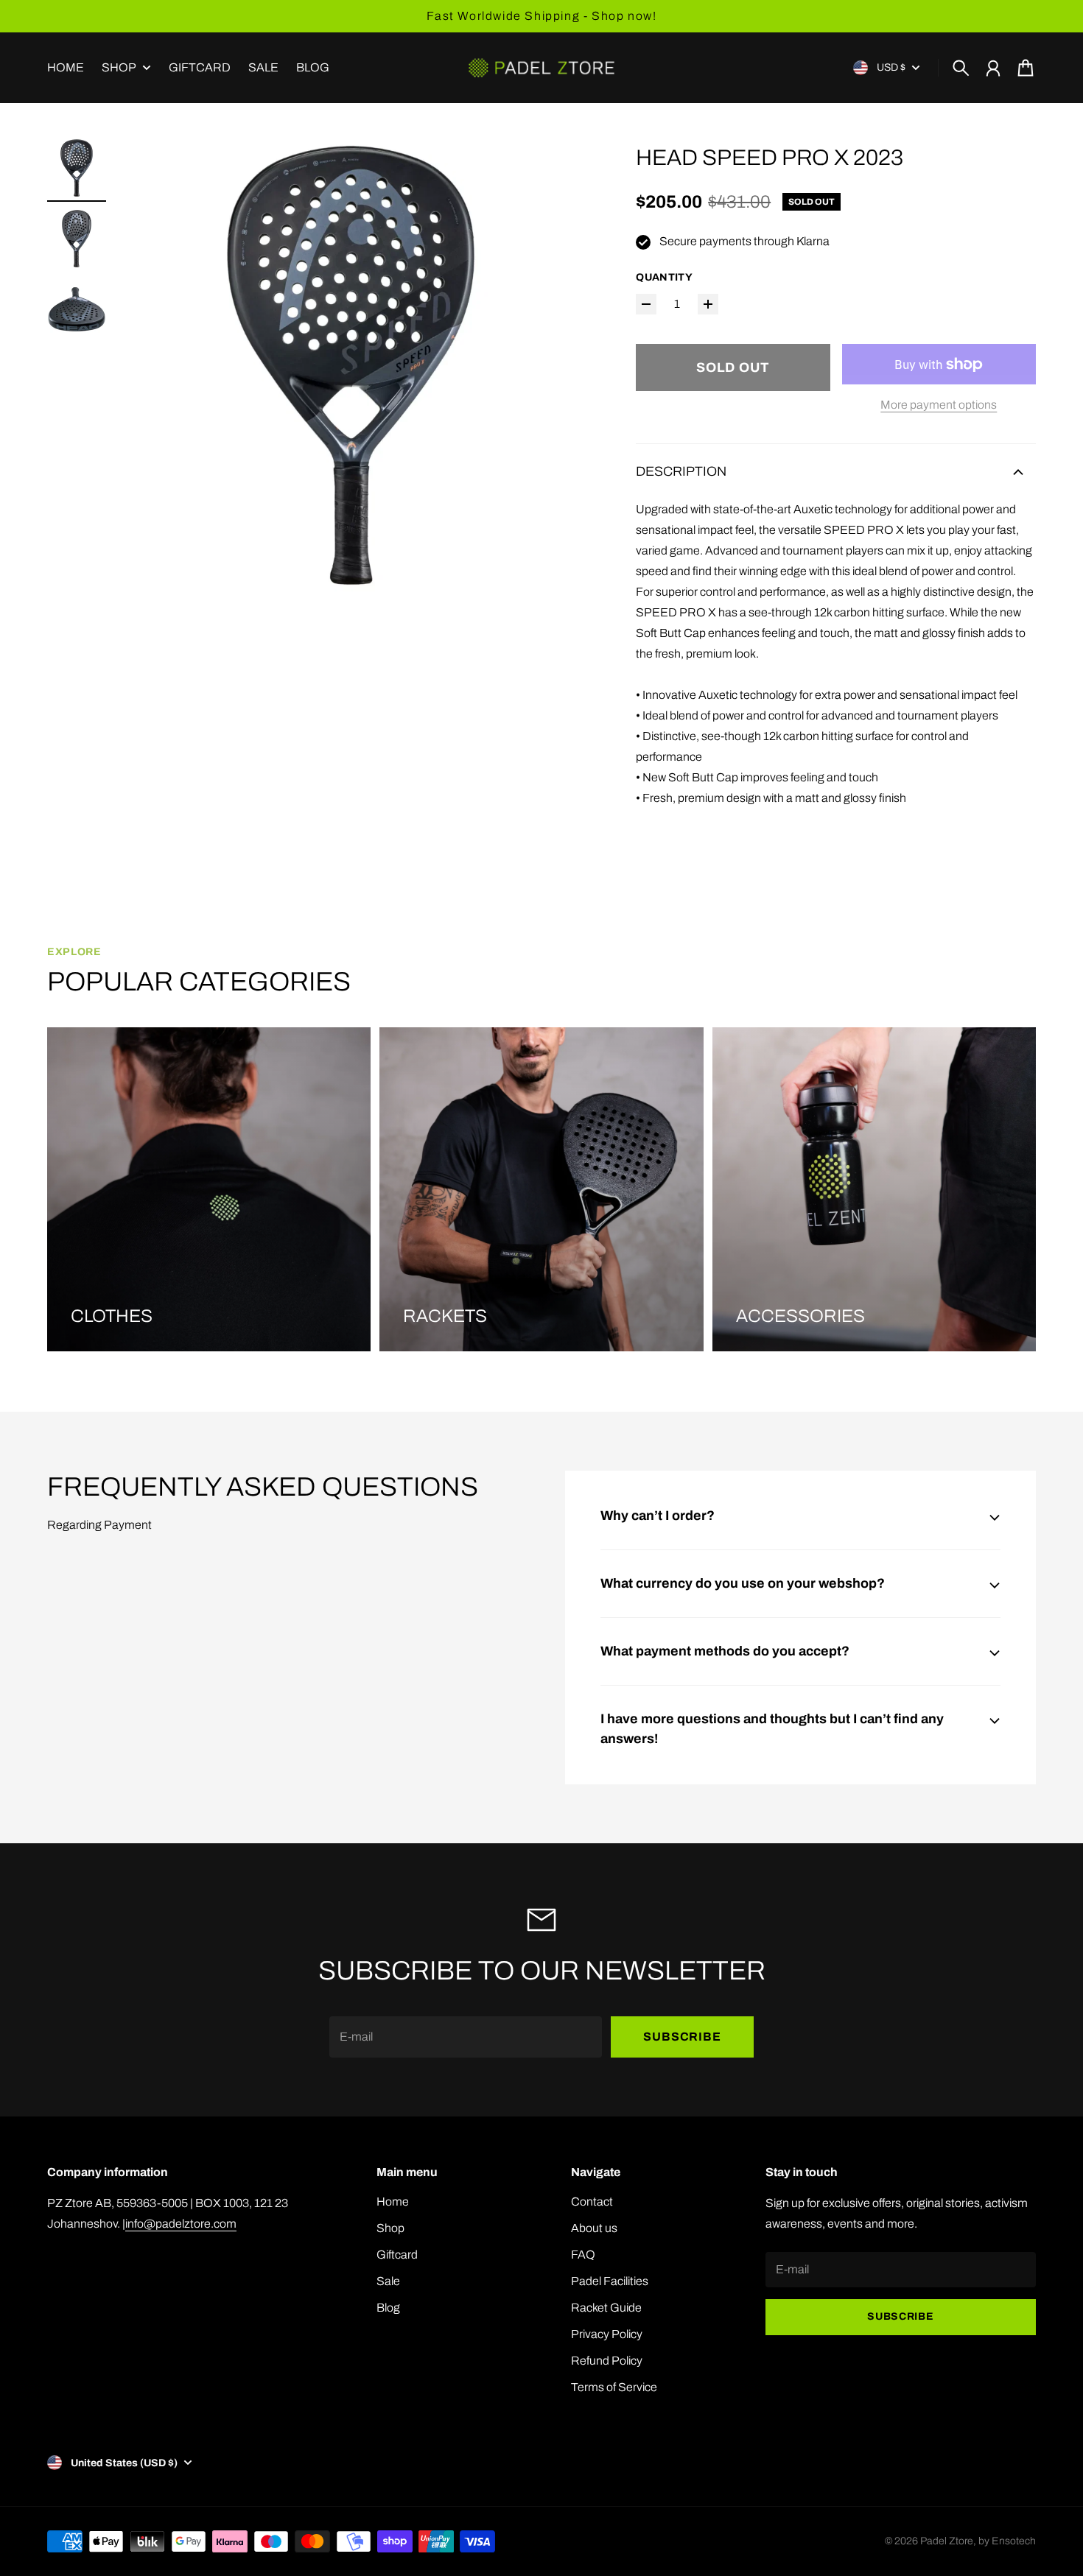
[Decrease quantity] (646, 304)
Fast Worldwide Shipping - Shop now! (542, 16)
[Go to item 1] (77, 168)
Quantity (664, 277)
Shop (119, 68)
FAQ (583, 2255)
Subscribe (682, 2037)
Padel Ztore (947, 2541)
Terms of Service (614, 2387)
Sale (388, 2281)
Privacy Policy (607, 2334)
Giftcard (397, 2255)
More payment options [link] (939, 405)
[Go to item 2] (77, 239)
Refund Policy (607, 2361)
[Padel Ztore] (541, 68)
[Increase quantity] (708, 304)
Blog (388, 2308)
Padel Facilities (610, 2281)
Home (393, 2202)
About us (594, 2228)
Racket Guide (606, 2308)
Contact (592, 2202)
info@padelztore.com (181, 2224)
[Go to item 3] (77, 309)
